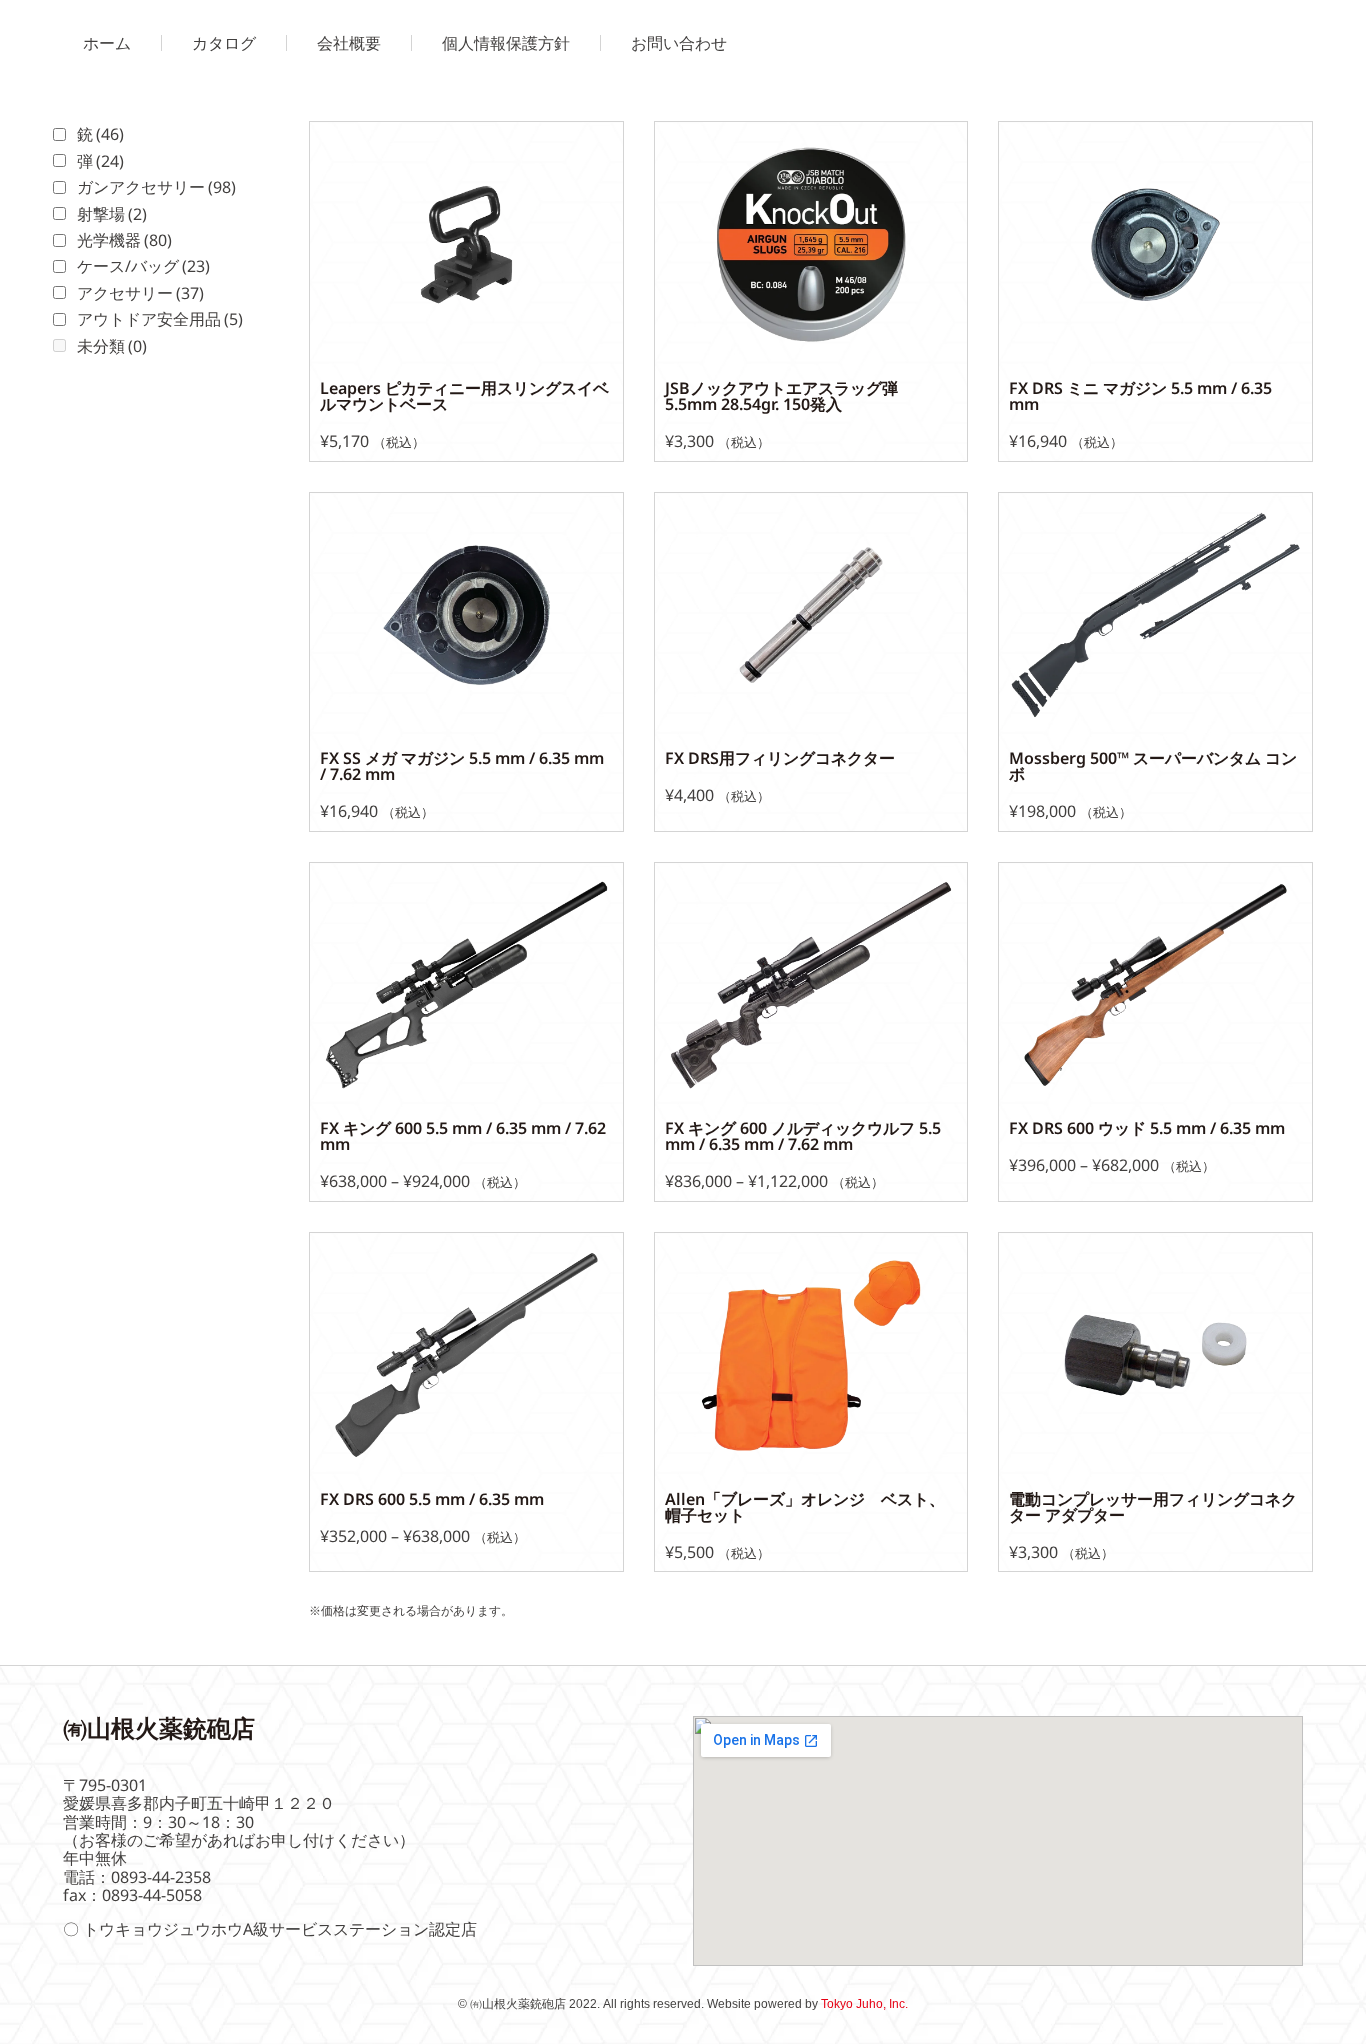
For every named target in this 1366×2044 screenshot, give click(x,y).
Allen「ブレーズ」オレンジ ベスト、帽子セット (805, 1507)
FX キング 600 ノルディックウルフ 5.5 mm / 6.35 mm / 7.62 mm (803, 1136)
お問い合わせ (679, 43)
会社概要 (349, 43)
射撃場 (112, 214)
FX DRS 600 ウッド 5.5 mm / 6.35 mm (1147, 1128)
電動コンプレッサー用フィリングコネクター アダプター (1153, 1507)
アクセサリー (140, 293)
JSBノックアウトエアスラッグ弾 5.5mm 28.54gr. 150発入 (789, 396)
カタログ (224, 43)
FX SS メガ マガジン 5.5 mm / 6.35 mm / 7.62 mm (462, 766)
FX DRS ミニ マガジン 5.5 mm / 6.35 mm (1140, 396)
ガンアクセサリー (156, 187)
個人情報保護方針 (506, 43)
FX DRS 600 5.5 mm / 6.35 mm (432, 1499)
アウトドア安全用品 (160, 319)
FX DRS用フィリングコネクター (780, 758)
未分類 (112, 346)
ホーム (107, 43)
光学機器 (124, 240)
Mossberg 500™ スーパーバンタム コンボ (1153, 766)
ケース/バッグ (143, 266)
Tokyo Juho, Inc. (864, 2004)
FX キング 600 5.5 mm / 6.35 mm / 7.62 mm (463, 1136)
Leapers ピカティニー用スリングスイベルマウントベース (464, 396)
